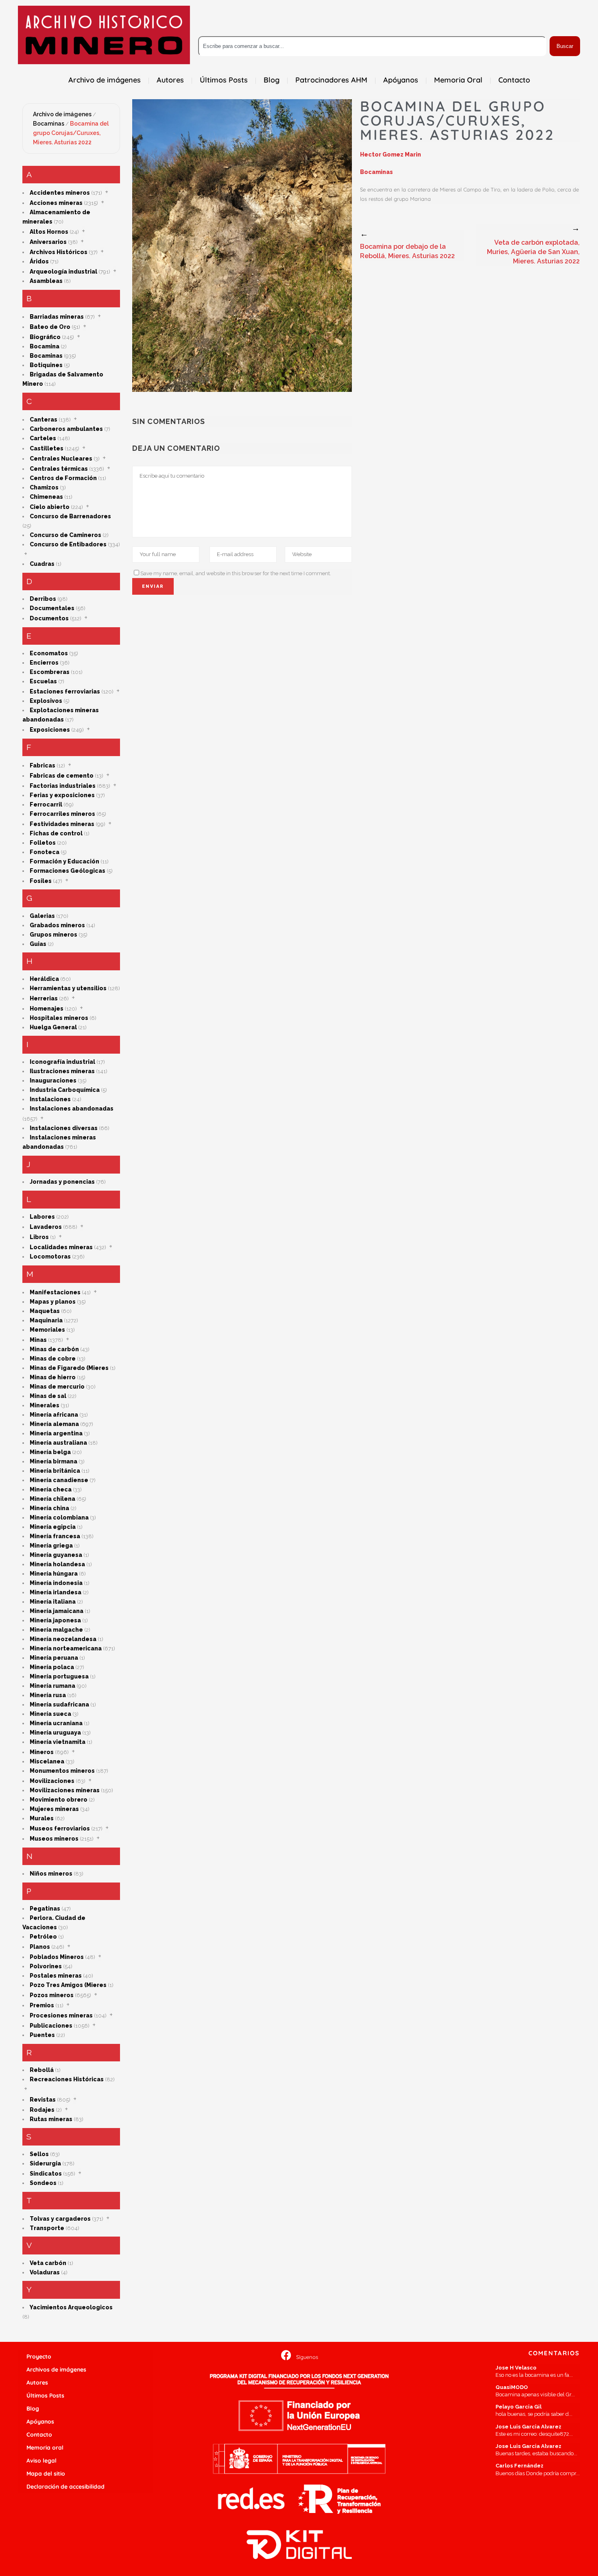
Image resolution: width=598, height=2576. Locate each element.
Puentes (42, 2035)
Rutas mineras (51, 2119)
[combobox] (372, 46)
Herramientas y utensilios (68, 988)
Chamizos (44, 487)
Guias (38, 944)
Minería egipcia (53, 1527)
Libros (39, 1237)
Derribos (43, 599)
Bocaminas (49, 124)
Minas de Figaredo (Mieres (69, 1368)
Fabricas (43, 765)
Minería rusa (48, 1695)
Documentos (49, 618)
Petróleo (43, 1937)
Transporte (47, 2228)
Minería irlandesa (56, 1592)
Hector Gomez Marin (391, 154)
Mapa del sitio (46, 2474)
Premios (42, 2005)
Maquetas (45, 1311)
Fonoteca (45, 852)
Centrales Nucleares (61, 459)
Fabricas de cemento (62, 776)
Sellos (39, 2154)
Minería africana (54, 1415)
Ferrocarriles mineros (62, 814)
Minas (38, 1340)
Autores (37, 2383)
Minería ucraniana (56, 1723)
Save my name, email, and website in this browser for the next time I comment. (236, 573)
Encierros (44, 663)
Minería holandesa (57, 1564)
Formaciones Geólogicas (68, 871)
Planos (40, 1947)
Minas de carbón (54, 1349)
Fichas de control (56, 833)
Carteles (43, 438)
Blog (33, 2409)
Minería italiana (53, 1602)
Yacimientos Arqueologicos (71, 2307)
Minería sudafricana (59, 1704)
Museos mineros (54, 1839)
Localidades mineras (61, 1247)
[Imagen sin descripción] (242, 246)
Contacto (39, 2435)
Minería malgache (56, 1630)
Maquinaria (46, 1320)
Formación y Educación (64, 861)
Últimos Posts (45, 2396)
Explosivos (46, 701)
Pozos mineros (52, 1995)
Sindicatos (46, 2174)
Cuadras (42, 564)
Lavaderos (46, 1227)
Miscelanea (47, 1761)
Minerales (45, 1405)
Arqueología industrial (63, 272)
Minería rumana (52, 1686)
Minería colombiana (59, 1517)
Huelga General (53, 1027)
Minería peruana (54, 1658)
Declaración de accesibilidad (65, 2487)
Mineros (42, 1752)
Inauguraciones (53, 1080)
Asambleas (46, 281)
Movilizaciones (52, 1781)
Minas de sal (48, 1396)
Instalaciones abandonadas (72, 1109)
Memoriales (47, 1330)
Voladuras (45, 2272)
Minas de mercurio (57, 1387)
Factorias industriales (63, 786)
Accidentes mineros (60, 193)
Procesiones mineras (61, 2015)
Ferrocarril (46, 804)
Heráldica (44, 979)
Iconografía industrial (62, 1062)
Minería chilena (52, 1499)
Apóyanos (40, 2422)
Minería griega (51, 1546)
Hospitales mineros (59, 1018)
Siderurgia (45, 2163)
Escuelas (43, 681)
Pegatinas (45, 1909)
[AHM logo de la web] (104, 35)
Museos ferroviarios (60, 1828)
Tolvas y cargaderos (60, 2219)
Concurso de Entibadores (68, 544)
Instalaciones (50, 1099)
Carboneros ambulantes (66, 429)
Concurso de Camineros (65, 535)
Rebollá (42, 2070)
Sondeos (43, 2183)
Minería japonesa (55, 1620)
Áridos (39, 261)
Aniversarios (48, 242)
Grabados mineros (57, 925)
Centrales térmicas (59, 469)
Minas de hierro (53, 1377)
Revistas (43, 2100)
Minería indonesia (56, 1583)
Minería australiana (58, 1443)
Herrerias (44, 998)
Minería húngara (54, 1574)
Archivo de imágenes (62, 114)
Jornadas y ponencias (62, 1182)
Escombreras (50, 672)
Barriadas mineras (57, 317)
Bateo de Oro (50, 327)
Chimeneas (46, 497)
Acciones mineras (56, 203)
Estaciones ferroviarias (65, 691)
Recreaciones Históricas (67, 2079)
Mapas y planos (53, 1302)
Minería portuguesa (59, 1676)
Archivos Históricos (59, 252)
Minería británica (55, 1471)
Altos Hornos (49, 232)
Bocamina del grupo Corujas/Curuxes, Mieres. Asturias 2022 (71, 133)
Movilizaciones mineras (65, 1790)
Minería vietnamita (58, 1742)
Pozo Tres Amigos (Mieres (68, 1985)
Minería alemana (54, 1424)
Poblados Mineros (57, 1957)
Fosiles (41, 881)
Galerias (42, 916)
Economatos (49, 653)
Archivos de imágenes (56, 2369)
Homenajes (47, 1009)
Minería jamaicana (57, 1611)
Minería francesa (55, 1536)
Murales (42, 1818)
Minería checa (51, 1489)
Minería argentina (56, 1433)
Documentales (52, 608)
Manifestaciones (55, 1292)
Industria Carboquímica (65, 1090)
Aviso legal (41, 2461)
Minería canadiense (59, 1480)
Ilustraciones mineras (62, 1071)
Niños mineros (51, 1874)
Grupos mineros (53, 935)
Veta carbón (48, 2263)
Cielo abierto (50, 507)
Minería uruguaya (55, 1733)
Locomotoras (50, 1256)
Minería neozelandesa (63, 1639)
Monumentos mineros (62, 1771)
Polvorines (46, 1966)
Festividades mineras (62, 824)
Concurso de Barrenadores (70, 516)
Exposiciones (50, 730)
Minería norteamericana (66, 1648)
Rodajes (42, 2110)
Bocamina (45, 346)
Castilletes (47, 448)
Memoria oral (45, 2448)
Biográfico (45, 337)
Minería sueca (50, 1714)
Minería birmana (53, 1461)
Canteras (44, 420)
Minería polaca (52, 1667)
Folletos (43, 843)
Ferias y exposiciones (62, 795)
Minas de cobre (53, 1359)
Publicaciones (51, 2026)
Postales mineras (56, 1976)
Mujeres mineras (54, 1809)
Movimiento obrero (59, 1800)
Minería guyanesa (56, 1555)
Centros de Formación (63, 478)
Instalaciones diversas (64, 1128)
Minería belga (50, 1452)
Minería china (49, 1508)
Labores (42, 1217)
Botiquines (46, 365)
